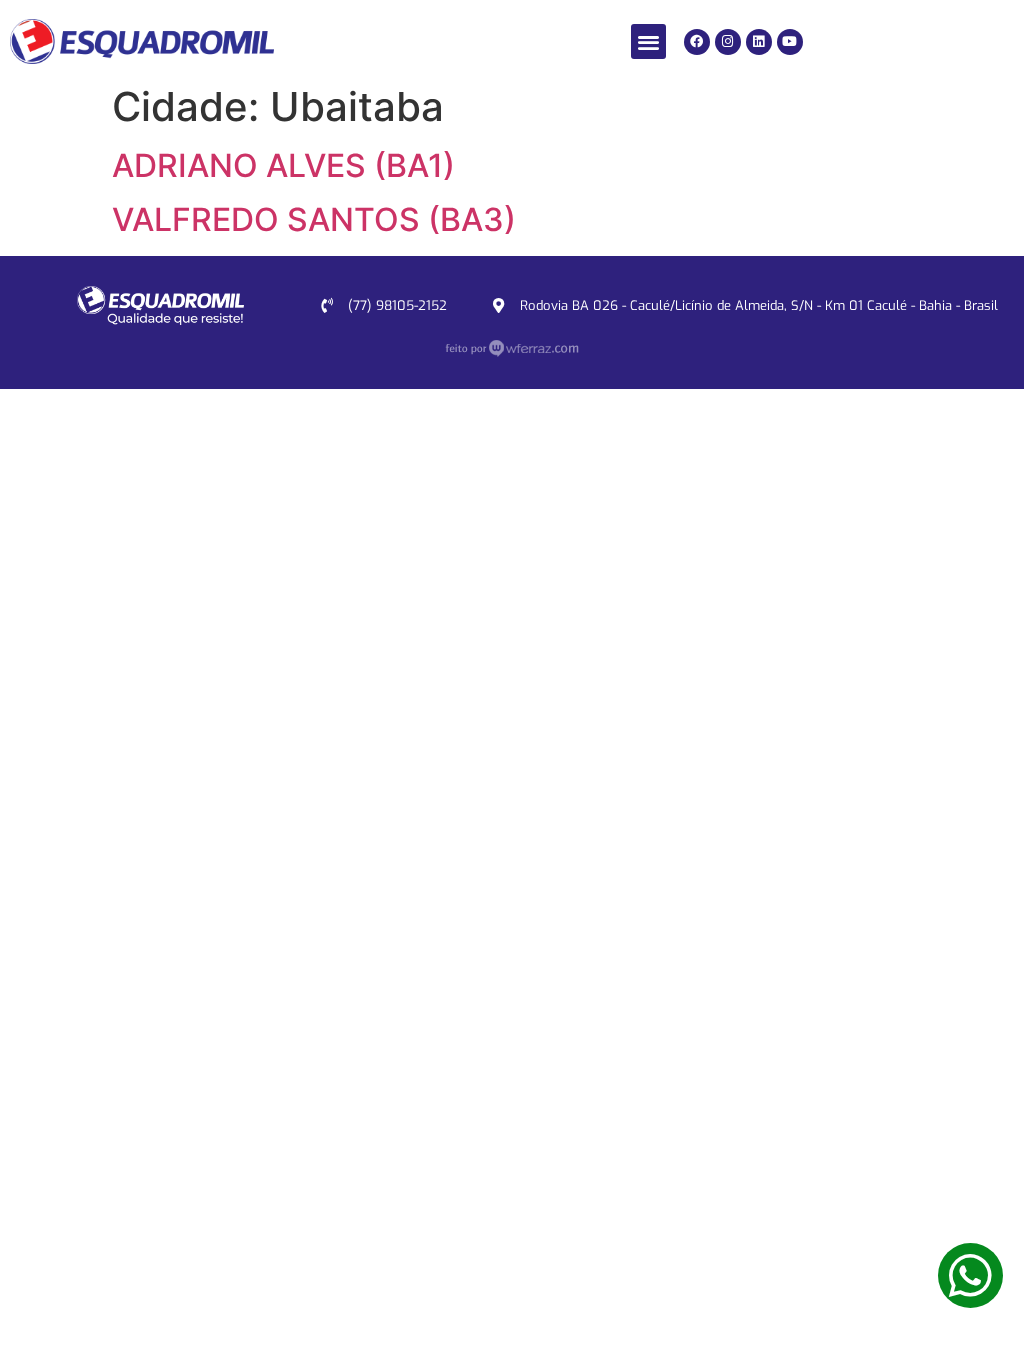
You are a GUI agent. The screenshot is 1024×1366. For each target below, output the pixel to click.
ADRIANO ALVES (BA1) (283, 165)
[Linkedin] (759, 42)
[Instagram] (728, 42)
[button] (648, 41)
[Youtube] (790, 42)
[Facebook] (697, 42)
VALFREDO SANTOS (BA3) (314, 219)
